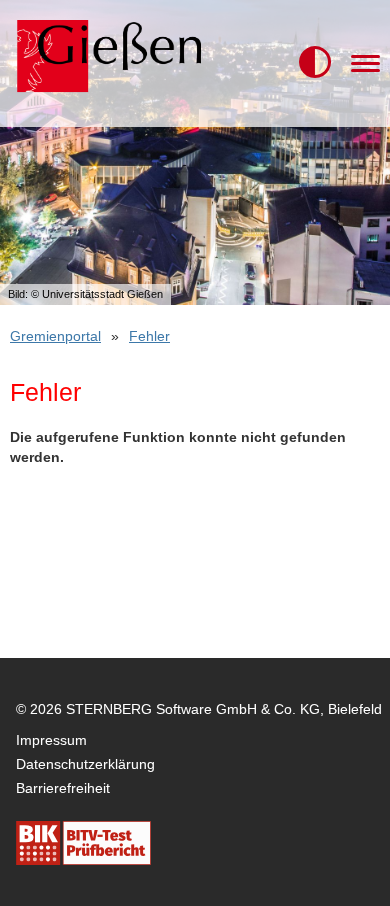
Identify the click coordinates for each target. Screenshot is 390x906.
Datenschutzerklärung (85, 764)
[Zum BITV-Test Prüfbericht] (83, 843)
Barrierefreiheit (63, 788)
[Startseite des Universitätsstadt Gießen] (105, 63)
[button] (315, 63)
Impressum (51, 740)
